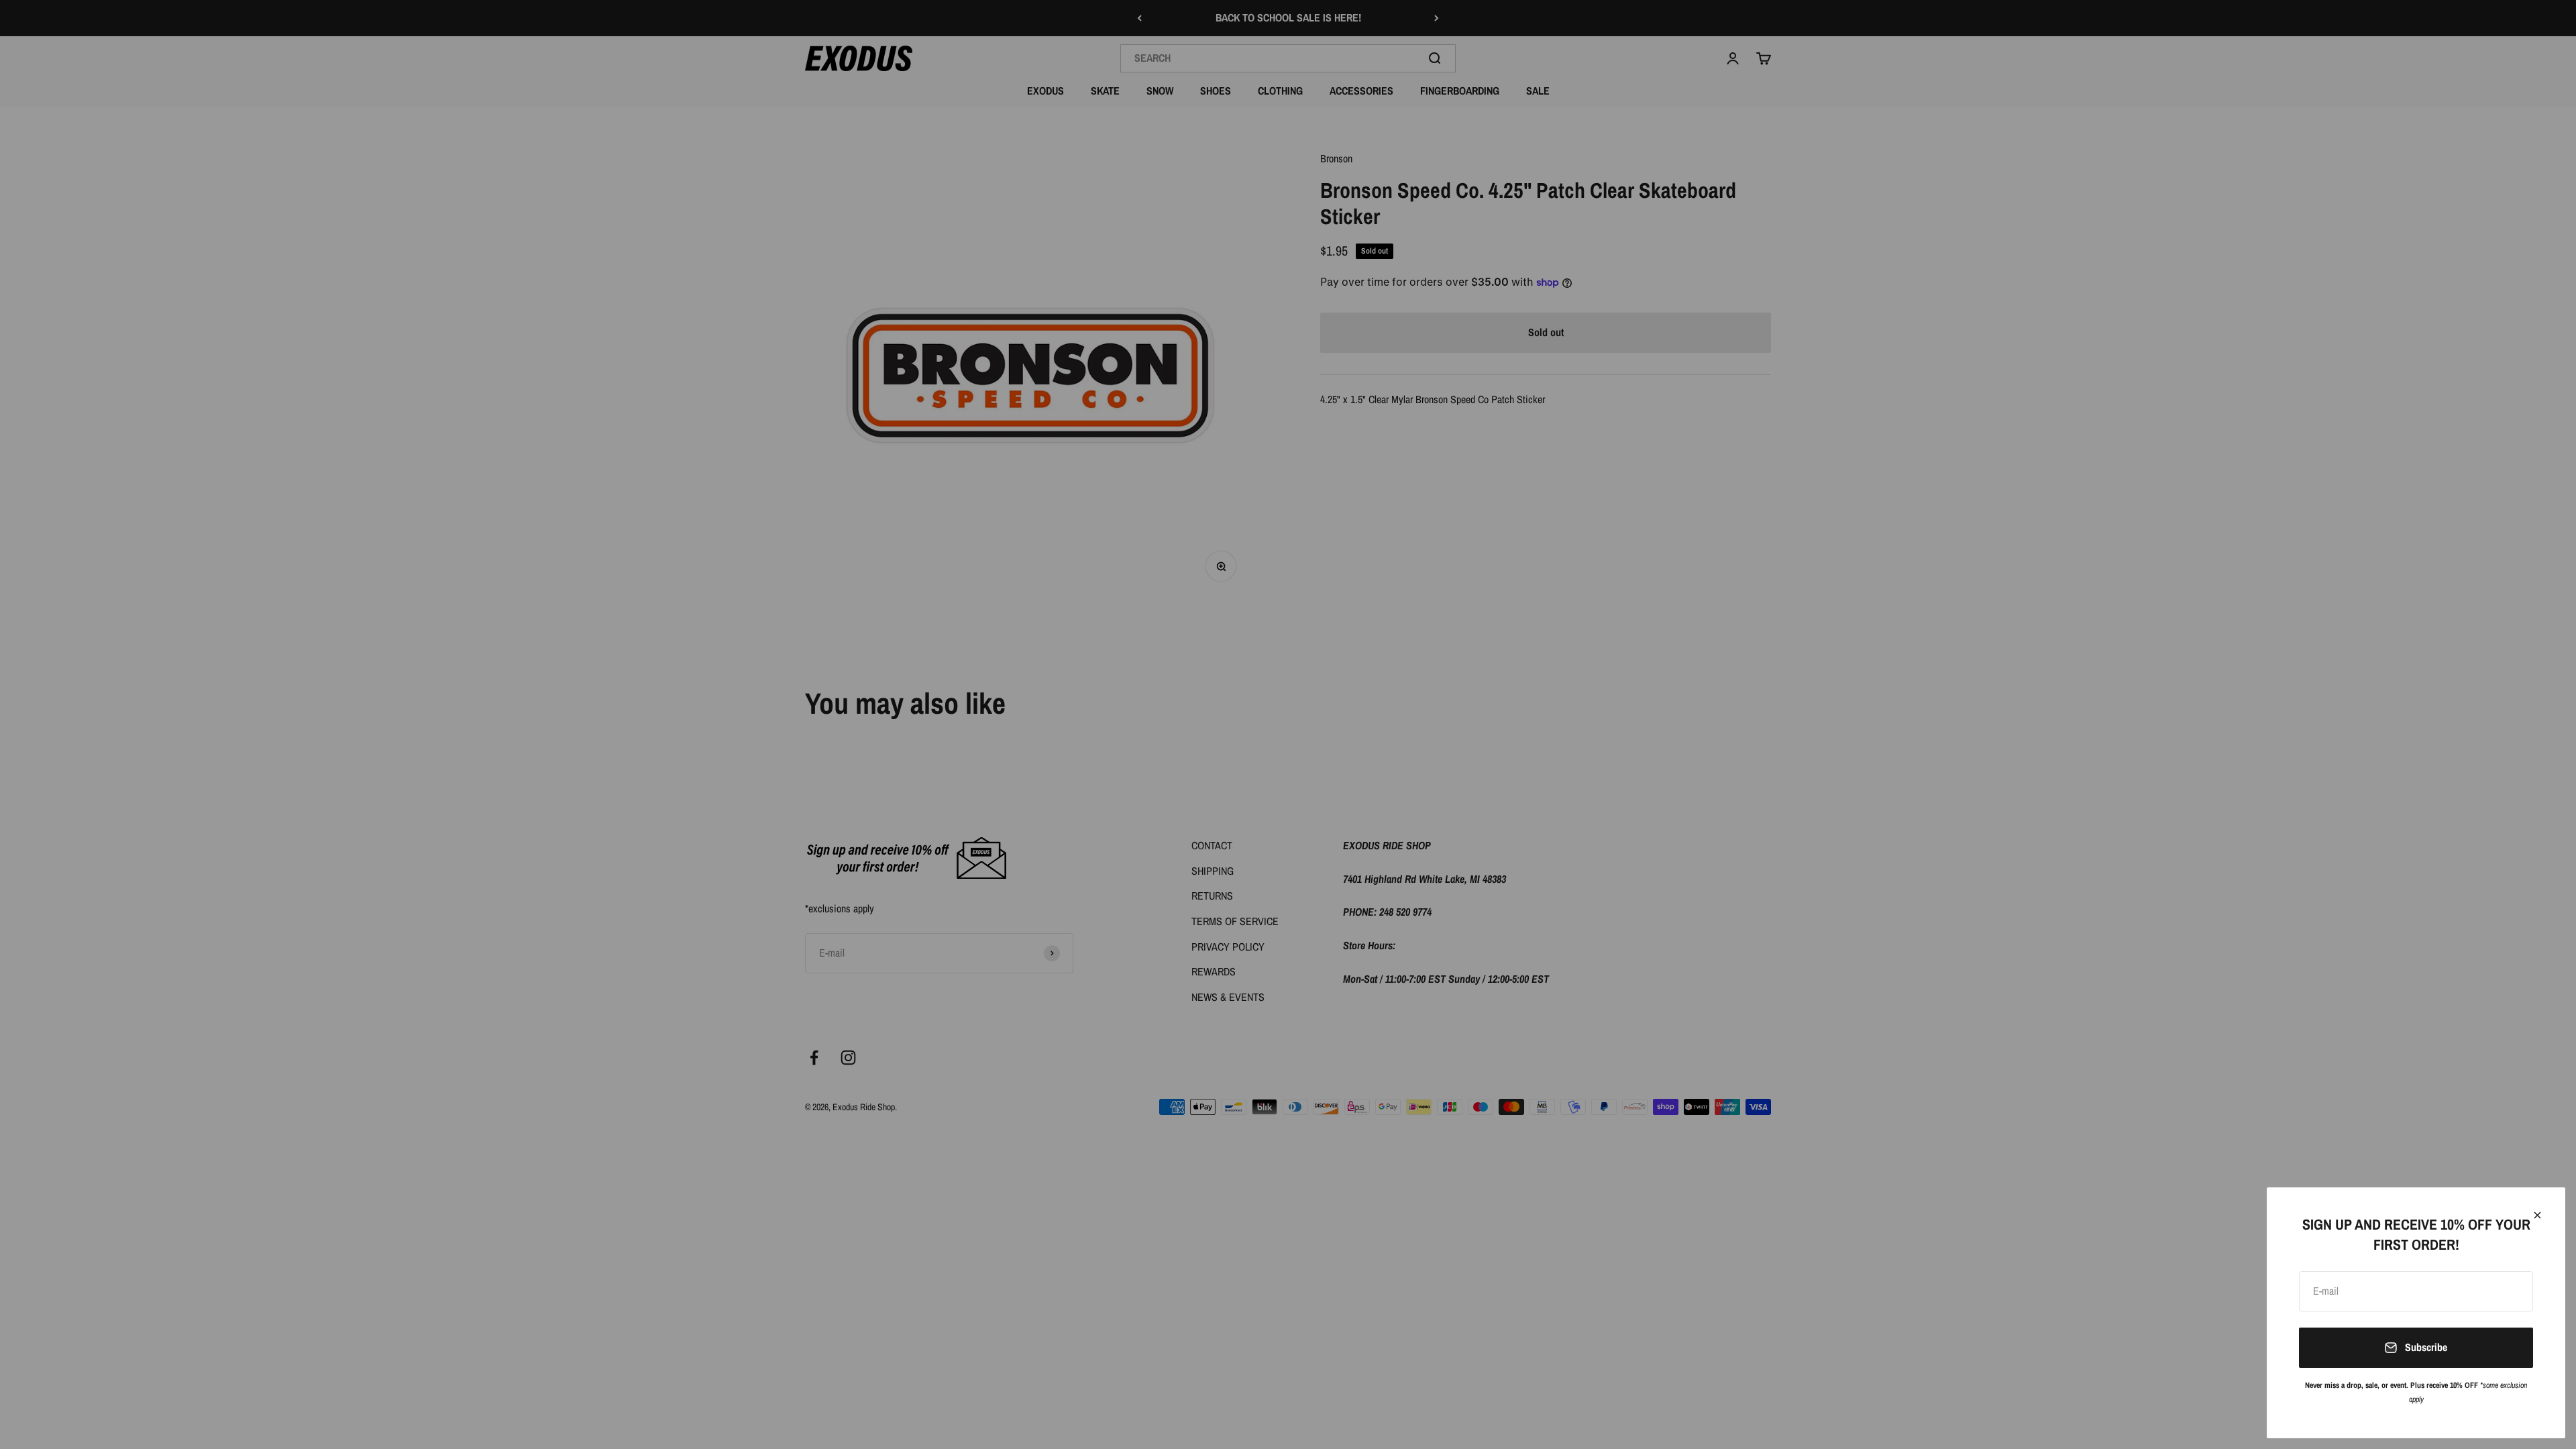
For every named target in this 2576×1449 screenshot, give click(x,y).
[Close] (2537, 1215)
